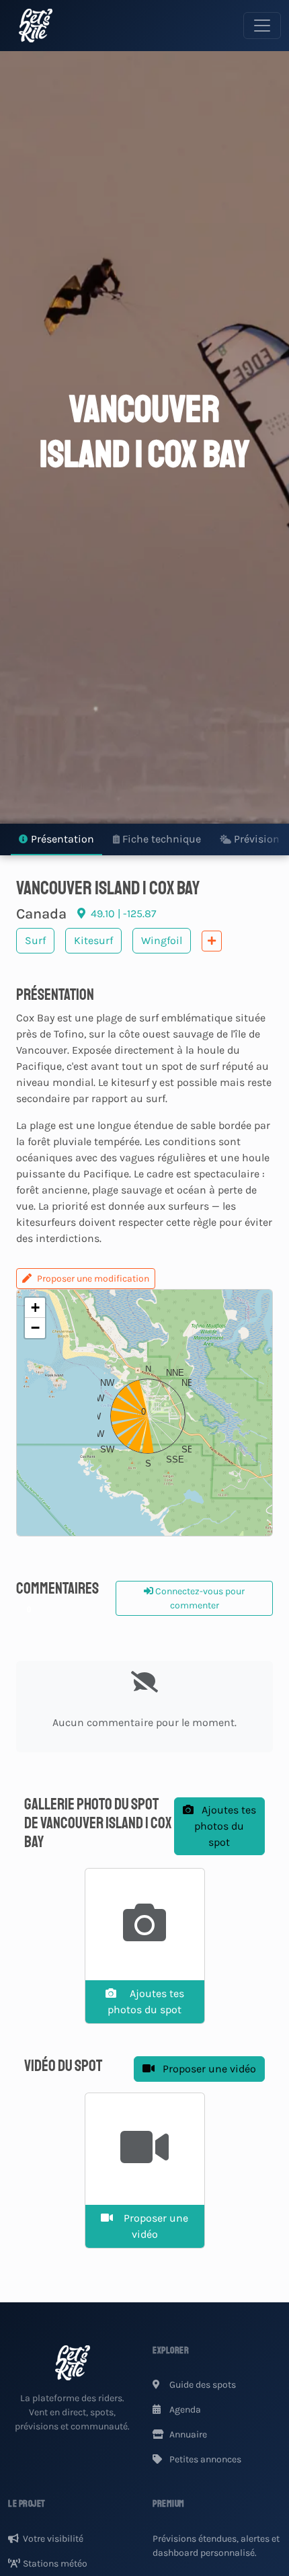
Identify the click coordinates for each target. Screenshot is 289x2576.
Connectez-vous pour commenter (199, 1598)
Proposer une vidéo (208, 2069)
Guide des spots (202, 2385)
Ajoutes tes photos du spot (225, 1826)
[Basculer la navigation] (262, 26)
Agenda (184, 2410)
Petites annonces (204, 2459)
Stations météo (55, 2564)
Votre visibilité (53, 2539)
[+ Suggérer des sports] (212, 941)
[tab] (56, 840)
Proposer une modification (93, 1279)
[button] (144, 1413)
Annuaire (187, 2434)
